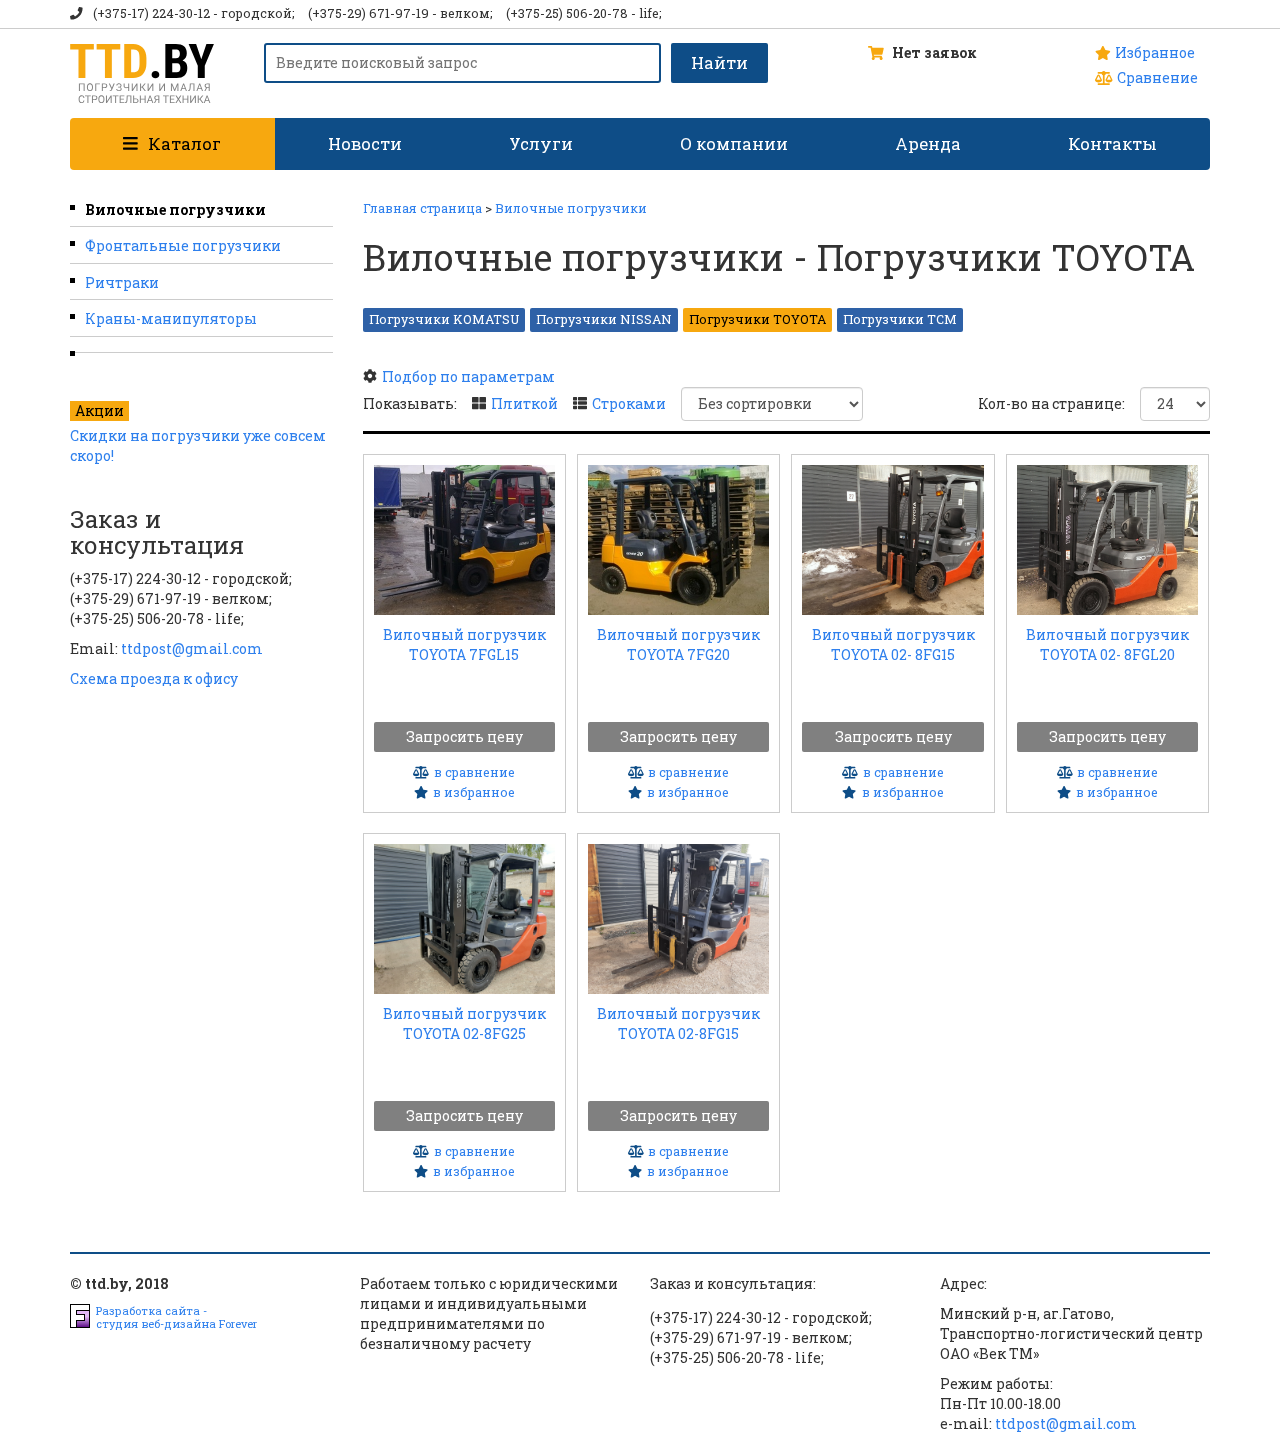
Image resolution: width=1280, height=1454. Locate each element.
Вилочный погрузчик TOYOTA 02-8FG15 (678, 1022)
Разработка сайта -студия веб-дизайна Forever (176, 1317)
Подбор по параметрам (468, 376)
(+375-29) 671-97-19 (368, 13)
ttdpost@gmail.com (192, 648)
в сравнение (474, 772)
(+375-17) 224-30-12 (151, 13)
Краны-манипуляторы (171, 318)
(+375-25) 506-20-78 (567, 13)
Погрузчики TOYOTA (757, 319)
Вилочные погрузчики (175, 209)
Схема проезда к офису (154, 678)
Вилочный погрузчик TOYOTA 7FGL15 (464, 643)
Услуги (541, 143)
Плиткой (524, 403)
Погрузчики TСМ (900, 319)
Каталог (184, 143)
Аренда (928, 143)
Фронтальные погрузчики (183, 245)
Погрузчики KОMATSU (444, 319)
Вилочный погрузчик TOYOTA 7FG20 (678, 643)
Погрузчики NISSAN (604, 319)
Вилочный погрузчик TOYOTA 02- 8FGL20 (1107, 643)
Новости (365, 143)
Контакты (1112, 143)
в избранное (474, 792)
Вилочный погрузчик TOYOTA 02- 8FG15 (893, 643)
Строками (629, 403)
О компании (734, 143)
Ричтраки (122, 282)
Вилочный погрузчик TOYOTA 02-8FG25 (464, 1022)
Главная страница (422, 208)
